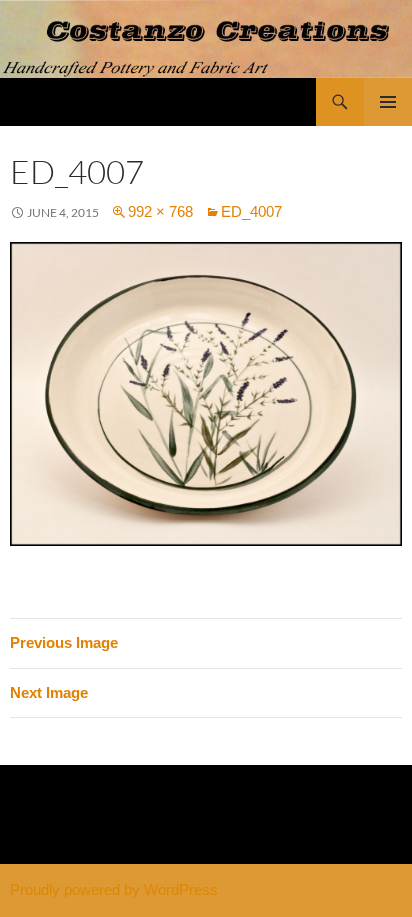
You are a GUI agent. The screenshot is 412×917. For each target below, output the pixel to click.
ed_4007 (251, 211)
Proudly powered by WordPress (114, 889)
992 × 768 (160, 211)
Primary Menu (388, 102)
